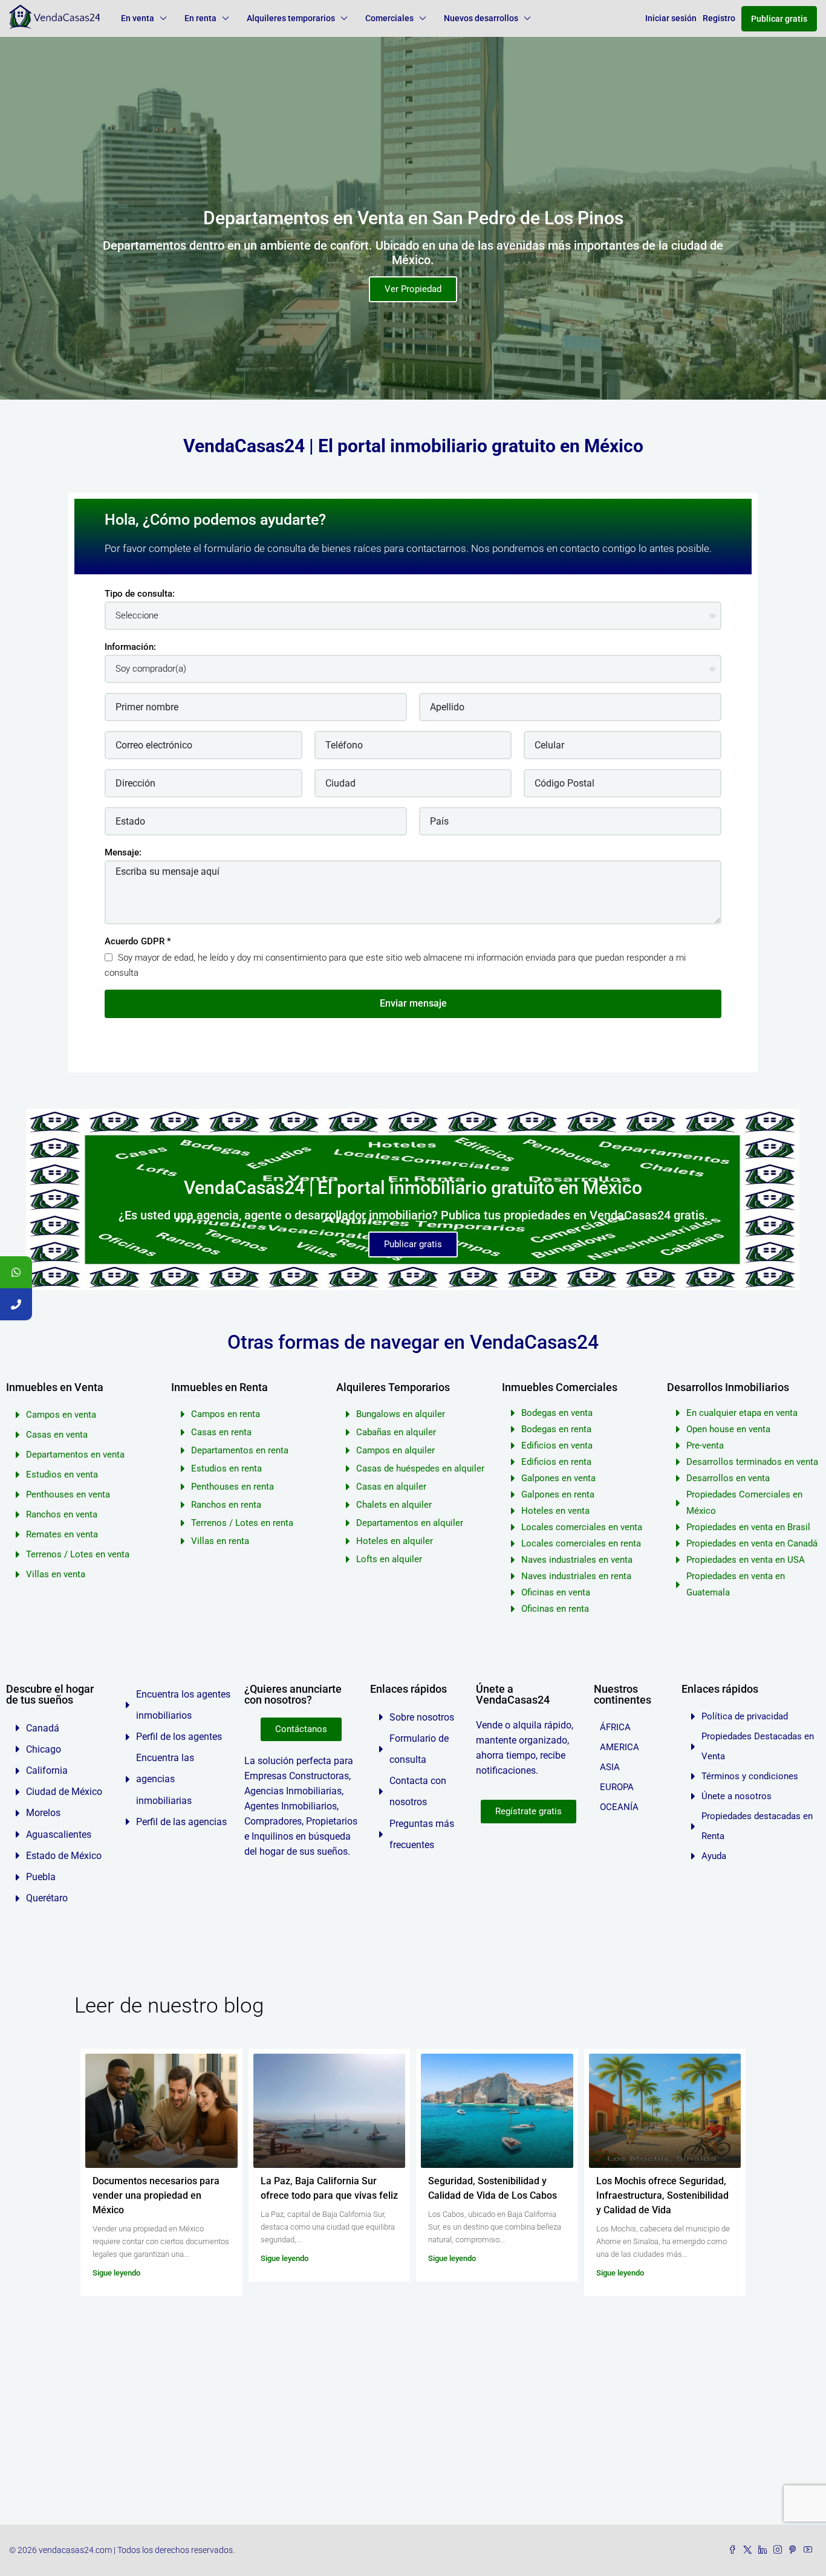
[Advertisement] (413, 2434)
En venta (138, 18)
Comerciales (389, 18)
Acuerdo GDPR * (138, 941)
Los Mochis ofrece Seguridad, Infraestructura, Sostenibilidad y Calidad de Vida (662, 2195)
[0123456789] (16, 1272)
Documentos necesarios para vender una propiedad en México (156, 2195)
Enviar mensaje (413, 1003)
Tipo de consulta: (140, 594)
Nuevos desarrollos (481, 18)
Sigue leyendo (116, 2273)
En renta (200, 18)
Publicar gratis (779, 19)
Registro (719, 18)
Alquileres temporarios (291, 18)
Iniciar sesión (671, 18)
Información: (130, 647)
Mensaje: (123, 852)
